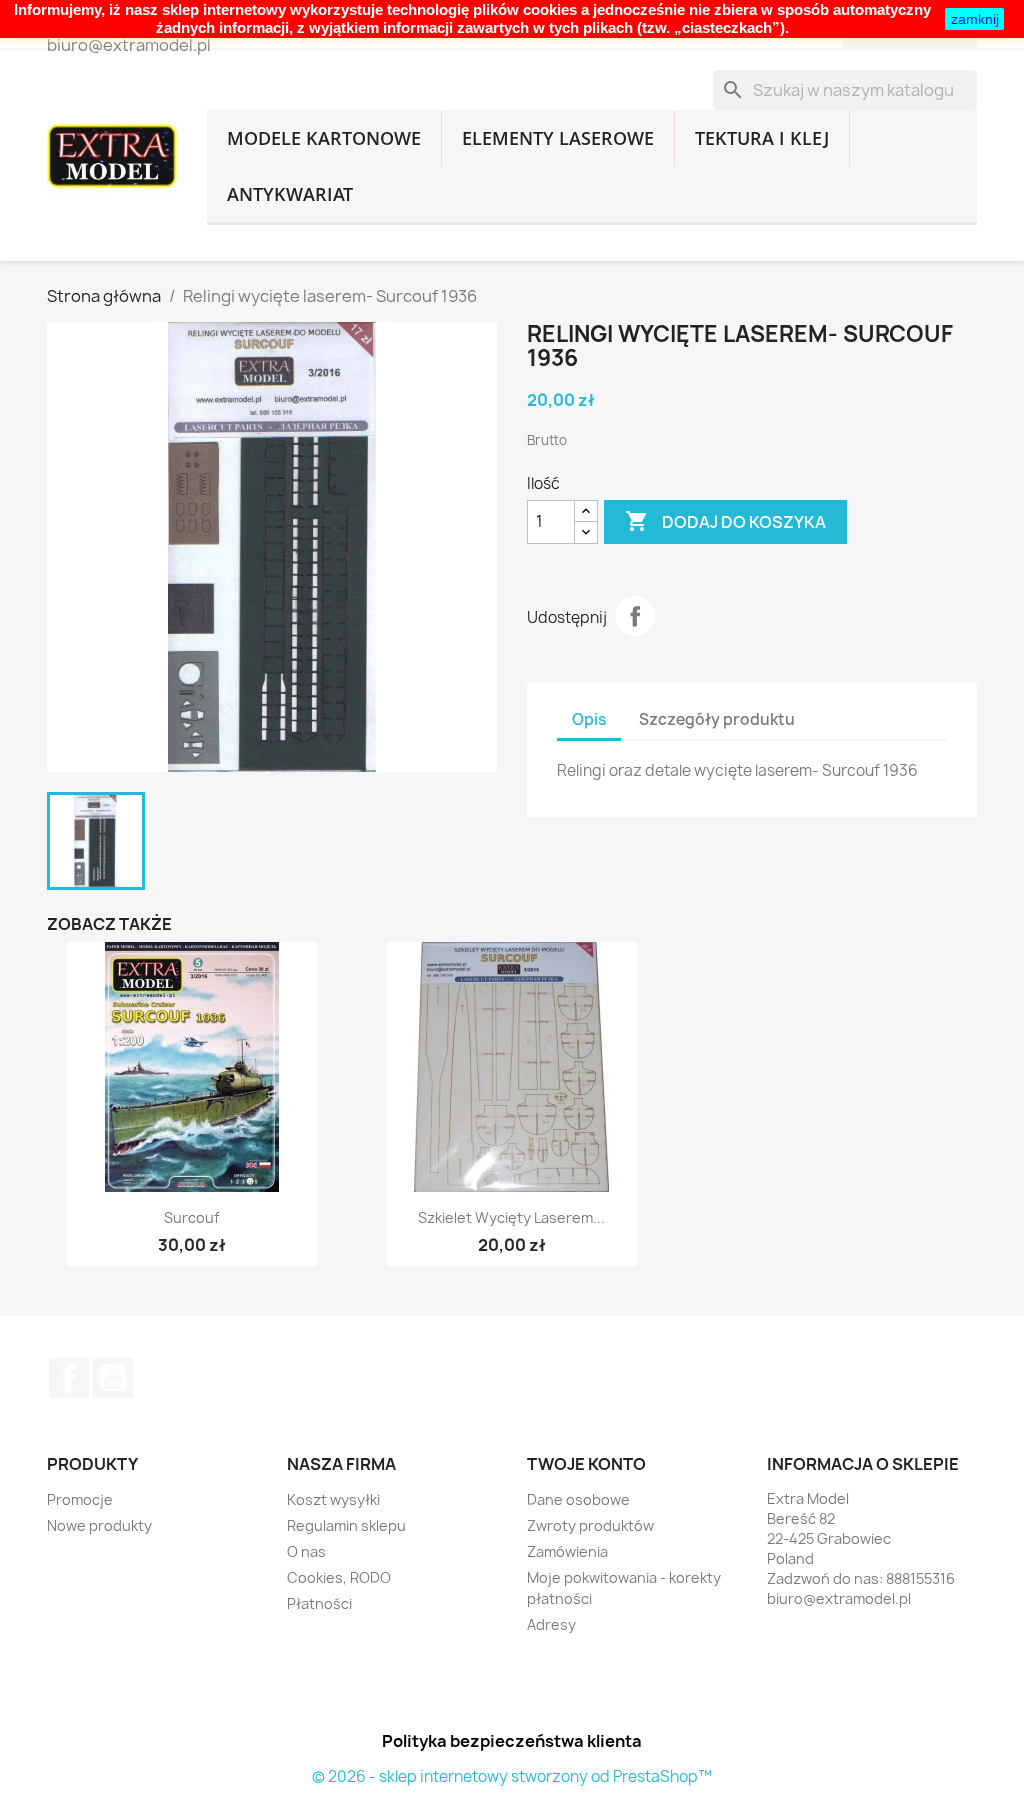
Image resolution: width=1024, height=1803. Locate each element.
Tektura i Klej (762, 138)
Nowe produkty (99, 1525)
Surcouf (191, 1217)
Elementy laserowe (558, 138)
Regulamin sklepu (346, 1525)
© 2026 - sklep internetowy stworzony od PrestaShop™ (512, 1776)
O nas (306, 1551)
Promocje (80, 1499)
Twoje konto (586, 1464)
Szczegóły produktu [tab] (717, 719)
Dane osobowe (578, 1499)
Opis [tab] (589, 719)
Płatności (319, 1603)
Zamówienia (567, 1551)
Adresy (551, 1624)
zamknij (975, 19)
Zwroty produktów (590, 1525)
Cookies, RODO (339, 1577)
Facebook (69, 1378)
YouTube (113, 1378)
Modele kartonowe (324, 138)
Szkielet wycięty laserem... (511, 1217)
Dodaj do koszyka (725, 521)
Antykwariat (290, 194)
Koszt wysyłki (333, 1499)
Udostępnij (635, 616)
